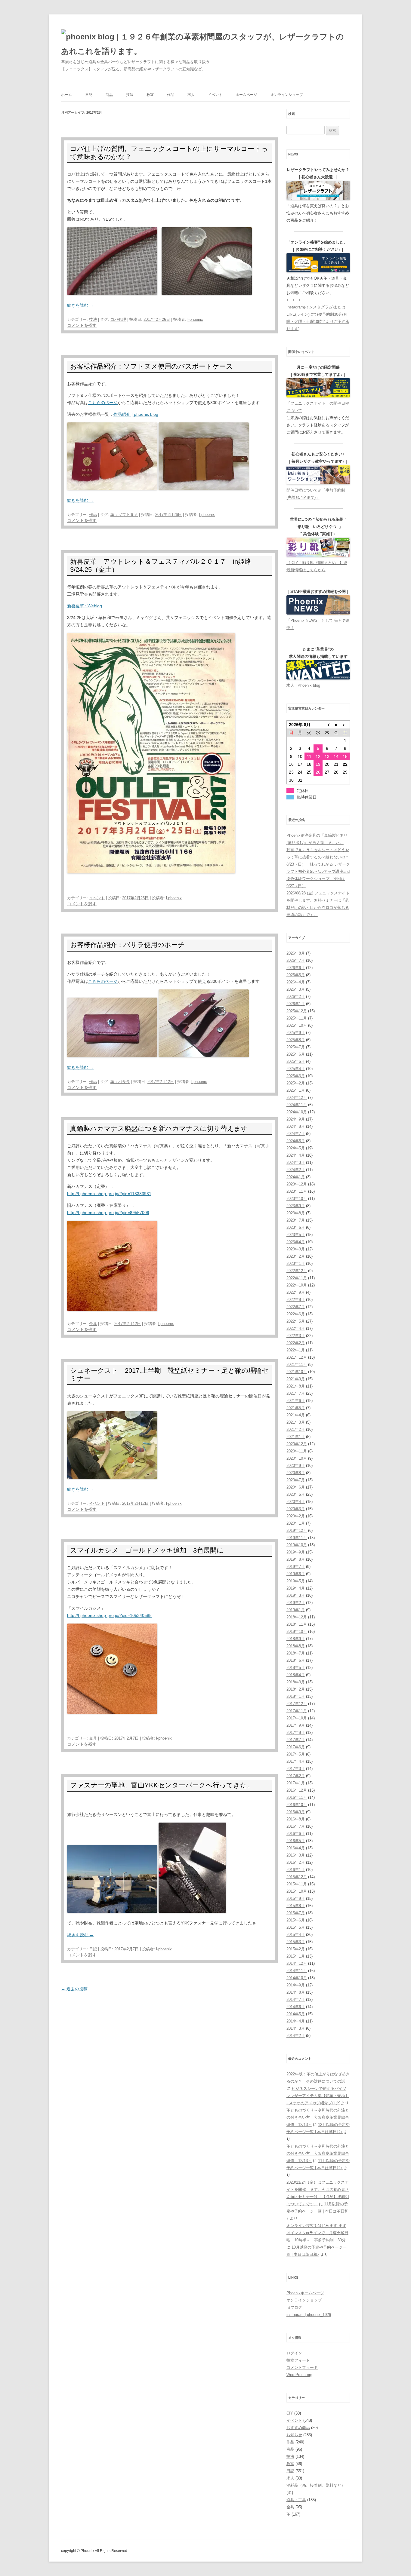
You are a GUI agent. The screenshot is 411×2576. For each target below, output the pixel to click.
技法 (130, 95)
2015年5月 (296, 1927)
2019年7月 (296, 1567)
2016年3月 (296, 1855)
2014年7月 (296, 1999)
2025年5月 (296, 1061)
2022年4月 (296, 1328)
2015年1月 (296, 1956)
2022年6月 (296, 1314)
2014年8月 (296, 1992)
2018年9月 (296, 1639)
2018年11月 (297, 1624)
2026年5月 (296, 975)
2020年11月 (297, 1451)
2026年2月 (296, 997)
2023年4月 (296, 1242)
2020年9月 (296, 1466)
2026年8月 (296, 953)
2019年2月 (296, 1603)
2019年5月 (296, 1581)
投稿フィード (298, 2360)
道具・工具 (296, 2500)
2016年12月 (297, 1790)
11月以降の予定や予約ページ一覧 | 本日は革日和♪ (317, 2211)
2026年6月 (296, 968)
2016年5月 (296, 1841)
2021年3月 (296, 1422)
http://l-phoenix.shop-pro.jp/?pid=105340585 (109, 1615)
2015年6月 (296, 1920)
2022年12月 (297, 1271)
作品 (171, 95)
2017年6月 (296, 1747)
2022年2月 (296, 1343)
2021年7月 (296, 1393)
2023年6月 (296, 1227)
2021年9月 (296, 1379)
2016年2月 (296, 1862)
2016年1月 (296, 1870)
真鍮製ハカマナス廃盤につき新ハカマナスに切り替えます (159, 1129)
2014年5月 (296, 2014)
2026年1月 (296, 1004)
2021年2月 (296, 1429)
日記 (89, 95)
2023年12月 (297, 1184)
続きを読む (80, 305)
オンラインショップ (287, 95)
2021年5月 (296, 1408)
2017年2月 (296, 1776)
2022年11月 (297, 1278)
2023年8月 (296, 1213)
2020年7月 (296, 1480)
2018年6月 (296, 1660)
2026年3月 (296, 989)
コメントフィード (302, 2367)
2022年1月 (296, 1350)
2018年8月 (296, 1646)
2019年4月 (296, 1588)
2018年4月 (296, 1675)
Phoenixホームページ (305, 2293)
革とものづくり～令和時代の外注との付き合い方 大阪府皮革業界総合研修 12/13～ (318, 2117)
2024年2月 (296, 1170)
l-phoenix (195, 319)
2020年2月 (296, 1516)
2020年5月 (296, 1494)
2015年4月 (296, 1935)
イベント (215, 95)
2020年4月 (296, 1502)
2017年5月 (296, 1754)
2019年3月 (296, 1595)
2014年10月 (297, 1978)
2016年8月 (296, 1819)
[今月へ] (336, 725)
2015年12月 (297, 1877)
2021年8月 (296, 1386)
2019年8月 (296, 1559)
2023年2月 (296, 1256)
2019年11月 (297, 1538)
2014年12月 (297, 1963)
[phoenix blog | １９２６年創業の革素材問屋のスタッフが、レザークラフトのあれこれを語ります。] (205, 44)
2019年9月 (296, 1552)
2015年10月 (297, 1891)
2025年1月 (296, 1090)
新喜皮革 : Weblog (85, 606)
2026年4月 (296, 982)
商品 (109, 95)
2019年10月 (297, 1545)
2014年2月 (296, 2036)
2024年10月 (297, 1112)
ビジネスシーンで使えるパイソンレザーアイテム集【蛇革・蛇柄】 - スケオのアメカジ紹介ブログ (318, 2096)
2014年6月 (296, 2007)
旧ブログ (294, 2307)
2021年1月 (296, 1437)
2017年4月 (296, 1761)
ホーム (66, 95)
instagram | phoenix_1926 (309, 2315)
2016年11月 (297, 1797)
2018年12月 (297, 1617)
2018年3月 (296, 1682)
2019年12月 (297, 1530)
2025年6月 (296, 1054)
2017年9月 (296, 1725)
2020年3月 (296, 1509)
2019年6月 (296, 1574)
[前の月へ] (327, 725)
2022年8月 (296, 1300)
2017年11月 (297, 1711)
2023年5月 (296, 1235)
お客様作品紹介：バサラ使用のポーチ (127, 945)
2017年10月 (297, 1718)
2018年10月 (297, 1631)
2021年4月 (296, 1415)
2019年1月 (296, 1610)
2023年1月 (296, 1263)
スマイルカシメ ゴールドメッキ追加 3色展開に (147, 1550)
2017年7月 (296, 1740)
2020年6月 (296, 1487)
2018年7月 (296, 1653)
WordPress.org (299, 2375)
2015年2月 (296, 1949)
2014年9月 (296, 1985)
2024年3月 (296, 1162)
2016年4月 (296, 1848)
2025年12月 (297, 1011)
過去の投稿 (74, 1989)
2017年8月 (296, 1733)
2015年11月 (297, 1884)
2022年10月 (297, 1285)
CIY (290, 2413)
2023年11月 (297, 1191)
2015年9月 (296, 1898)
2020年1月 (296, 1523)
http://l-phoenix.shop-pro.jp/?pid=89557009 (108, 1213)
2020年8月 (296, 1473)
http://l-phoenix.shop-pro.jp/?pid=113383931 (109, 1194)
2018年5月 (296, 1668)
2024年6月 (296, 1141)
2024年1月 (296, 1177)
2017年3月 (296, 1769)
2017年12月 (297, 1704)
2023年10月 (297, 1199)
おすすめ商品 (298, 2428)
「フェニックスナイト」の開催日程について (318, 407)
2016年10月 (297, 1805)
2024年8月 (296, 1126)
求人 (191, 95)
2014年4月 (296, 2021)
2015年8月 (296, 1906)
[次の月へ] (345, 725)
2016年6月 (296, 1834)
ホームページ (246, 95)
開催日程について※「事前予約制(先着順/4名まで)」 (316, 494)
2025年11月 (297, 1018)
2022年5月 (296, 1321)
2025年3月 (296, 1076)
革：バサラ (120, 1082)
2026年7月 (296, 960)
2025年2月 (296, 1083)
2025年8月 (296, 1040)
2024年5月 (296, 1148)
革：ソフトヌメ (124, 515)
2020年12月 (297, 1444)
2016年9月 (296, 1812)
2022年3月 (296, 1336)
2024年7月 (296, 1134)
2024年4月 (296, 1155)
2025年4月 (296, 1069)
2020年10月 (297, 1458)
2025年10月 (297, 1025)
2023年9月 (296, 1206)
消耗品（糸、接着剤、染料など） (316, 2485)
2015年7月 (296, 1913)
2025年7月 (296, 1047)
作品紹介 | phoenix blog (136, 414)
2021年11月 (297, 1365)
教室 (150, 95)
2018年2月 (296, 1689)
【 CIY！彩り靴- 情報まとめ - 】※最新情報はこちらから (317, 566)
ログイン (294, 2353)
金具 (93, 1324)
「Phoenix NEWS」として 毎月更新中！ (318, 624)
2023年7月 (296, 1220)
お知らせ (294, 2435)
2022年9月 (296, 1292)
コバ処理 (118, 319)
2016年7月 (296, 1826)
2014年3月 (296, 2028)
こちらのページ (103, 403)
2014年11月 (297, 1971)
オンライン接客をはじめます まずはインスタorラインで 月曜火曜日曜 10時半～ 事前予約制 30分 (317, 2233)
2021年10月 (297, 1372)
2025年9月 (296, 1033)
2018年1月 (296, 1696)
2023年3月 (296, 1249)
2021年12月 (297, 1357)
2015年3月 (296, 1942)
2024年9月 (296, 1119)
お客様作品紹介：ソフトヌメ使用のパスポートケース (151, 366)
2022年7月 (296, 1307)
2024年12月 (297, 1098)
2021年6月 (296, 1401)
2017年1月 (296, 1783)
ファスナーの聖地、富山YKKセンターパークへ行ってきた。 (162, 1785)
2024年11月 (297, 1105)
